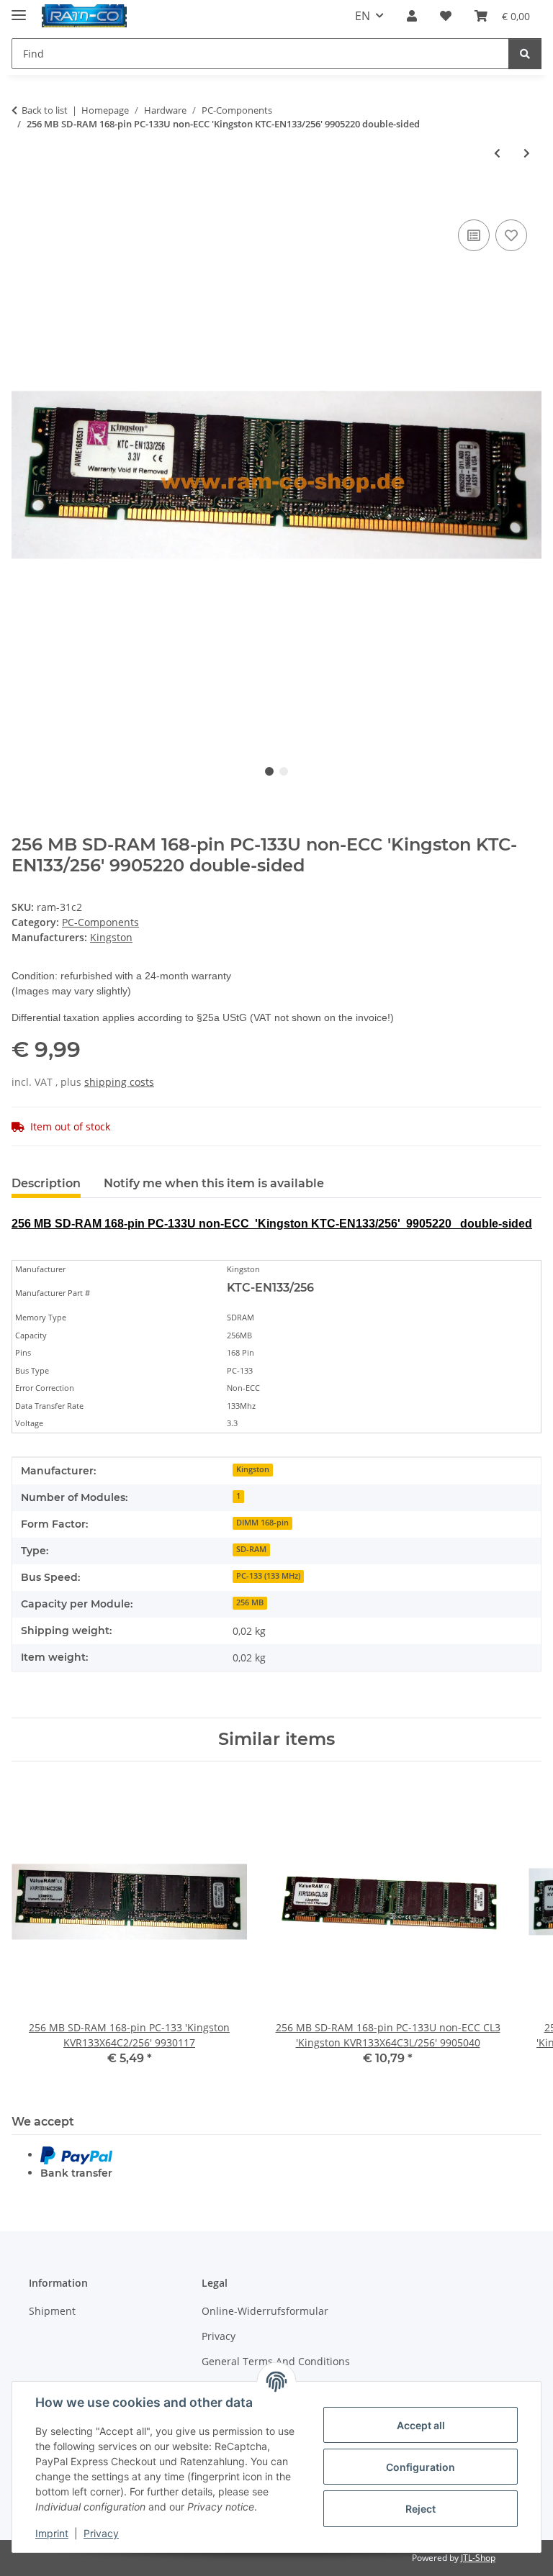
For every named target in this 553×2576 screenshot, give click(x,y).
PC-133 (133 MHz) (268, 1576)
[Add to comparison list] (474, 235)
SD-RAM (251, 1549)
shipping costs (119, 1082)
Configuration (421, 2467)
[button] (412, 16)
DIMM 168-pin (262, 1523)
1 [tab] (269, 771)
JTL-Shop (478, 2558)
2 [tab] (284, 771)
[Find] (525, 54)
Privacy (101, 2533)
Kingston (253, 1469)
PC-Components (100, 922)
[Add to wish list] (511, 235)
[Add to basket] (23, 200)
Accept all (421, 2425)
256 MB (250, 1602)
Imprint (52, 2533)
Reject (421, 2509)
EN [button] (363, 16)
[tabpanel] (276, 475)
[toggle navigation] (19, 9)
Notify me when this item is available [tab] (214, 1183)
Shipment (52, 2311)
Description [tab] (46, 1183)
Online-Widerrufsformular (265, 2311)
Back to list (45, 110)
